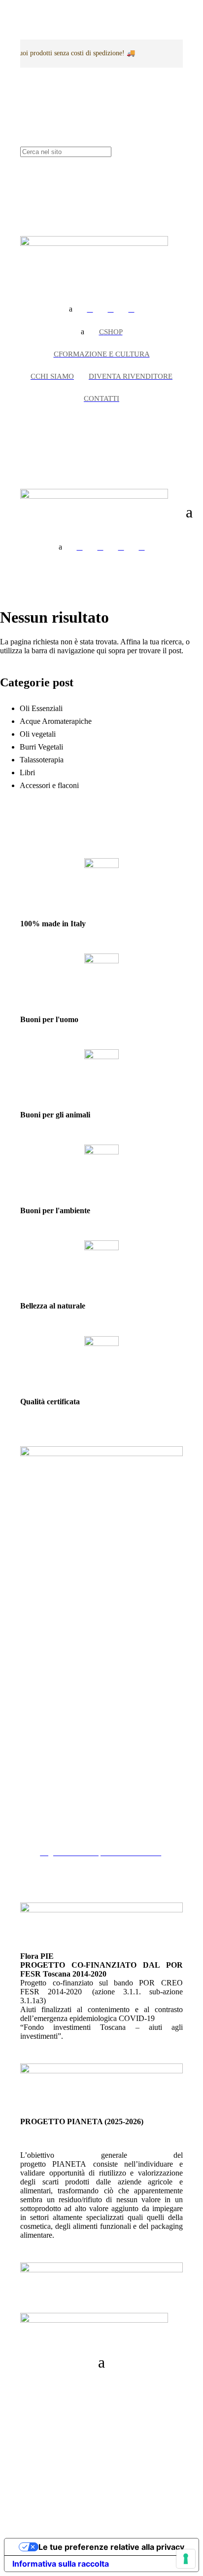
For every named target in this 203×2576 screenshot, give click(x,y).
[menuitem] (90, 309)
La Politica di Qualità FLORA (87, 1843)
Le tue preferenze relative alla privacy (111, 2547)
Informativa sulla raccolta (61, 2564)
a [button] (71, 309)
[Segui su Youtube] (48, 2417)
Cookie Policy (62, 1826)
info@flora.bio (43, 1721)
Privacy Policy (63, 1817)
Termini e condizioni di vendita (88, 1835)
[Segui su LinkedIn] (28, 2417)
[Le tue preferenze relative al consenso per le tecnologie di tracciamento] (186, 2559)
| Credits (101, 2482)
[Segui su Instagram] (48, 2387)
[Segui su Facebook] (28, 2387)
